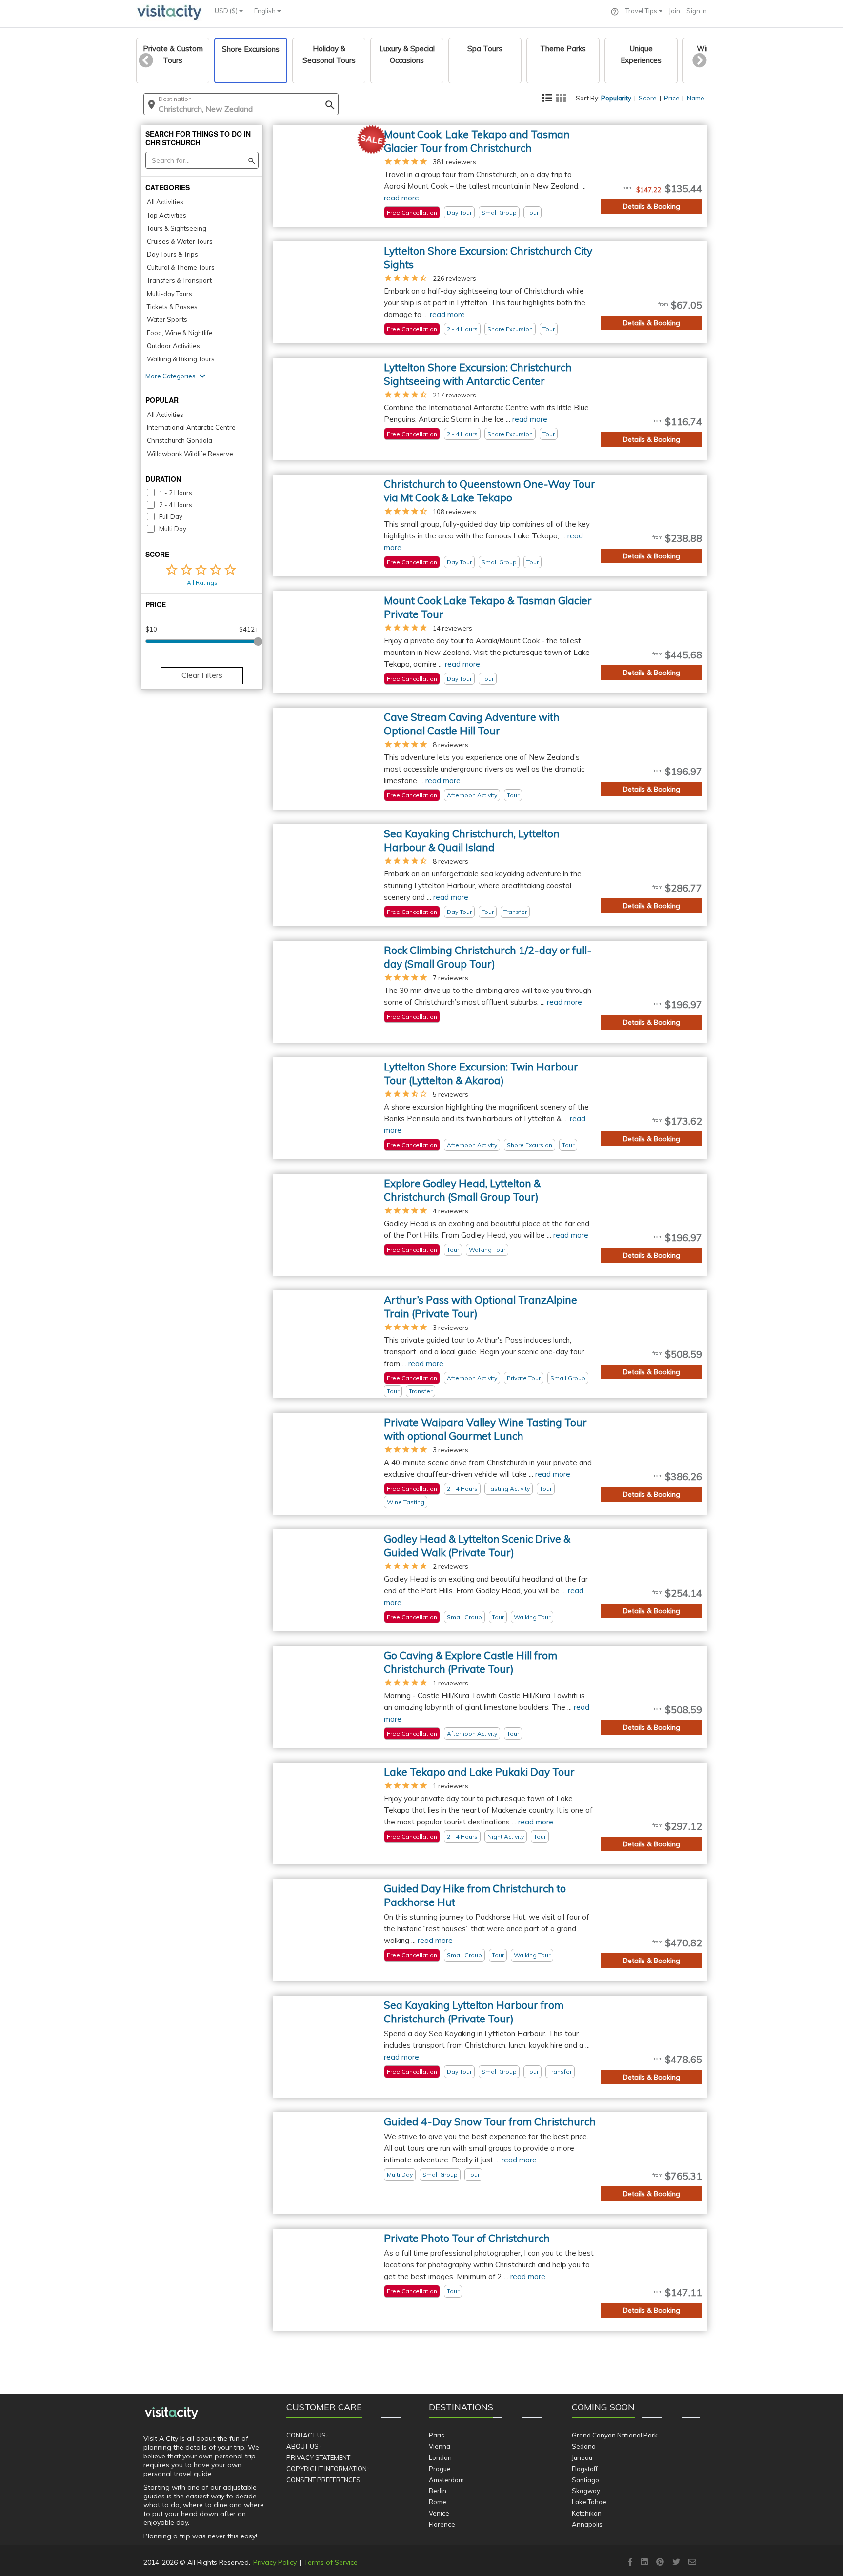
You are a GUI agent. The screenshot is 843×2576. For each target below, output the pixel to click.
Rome (438, 2502)
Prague (440, 2469)
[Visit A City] (171, 2414)
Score (648, 98)
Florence (442, 2524)
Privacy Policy (275, 2562)
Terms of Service (331, 2562)
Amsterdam (446, 2480)
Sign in (697, 11)
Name (696, 98)
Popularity (616, 98)
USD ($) (227, 11)
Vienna (440, 2446)
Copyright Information (327, 2469)
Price (672, 98)
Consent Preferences (323, 2480)
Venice (439, 2513)
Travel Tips (642, 11)
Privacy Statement (318, 2457)
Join (674, 11)
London (440, 2457)
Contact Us (306, 2435)
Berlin (438, 2491)
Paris (437, 2435)
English (266, 11)
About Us (302, 2446)
